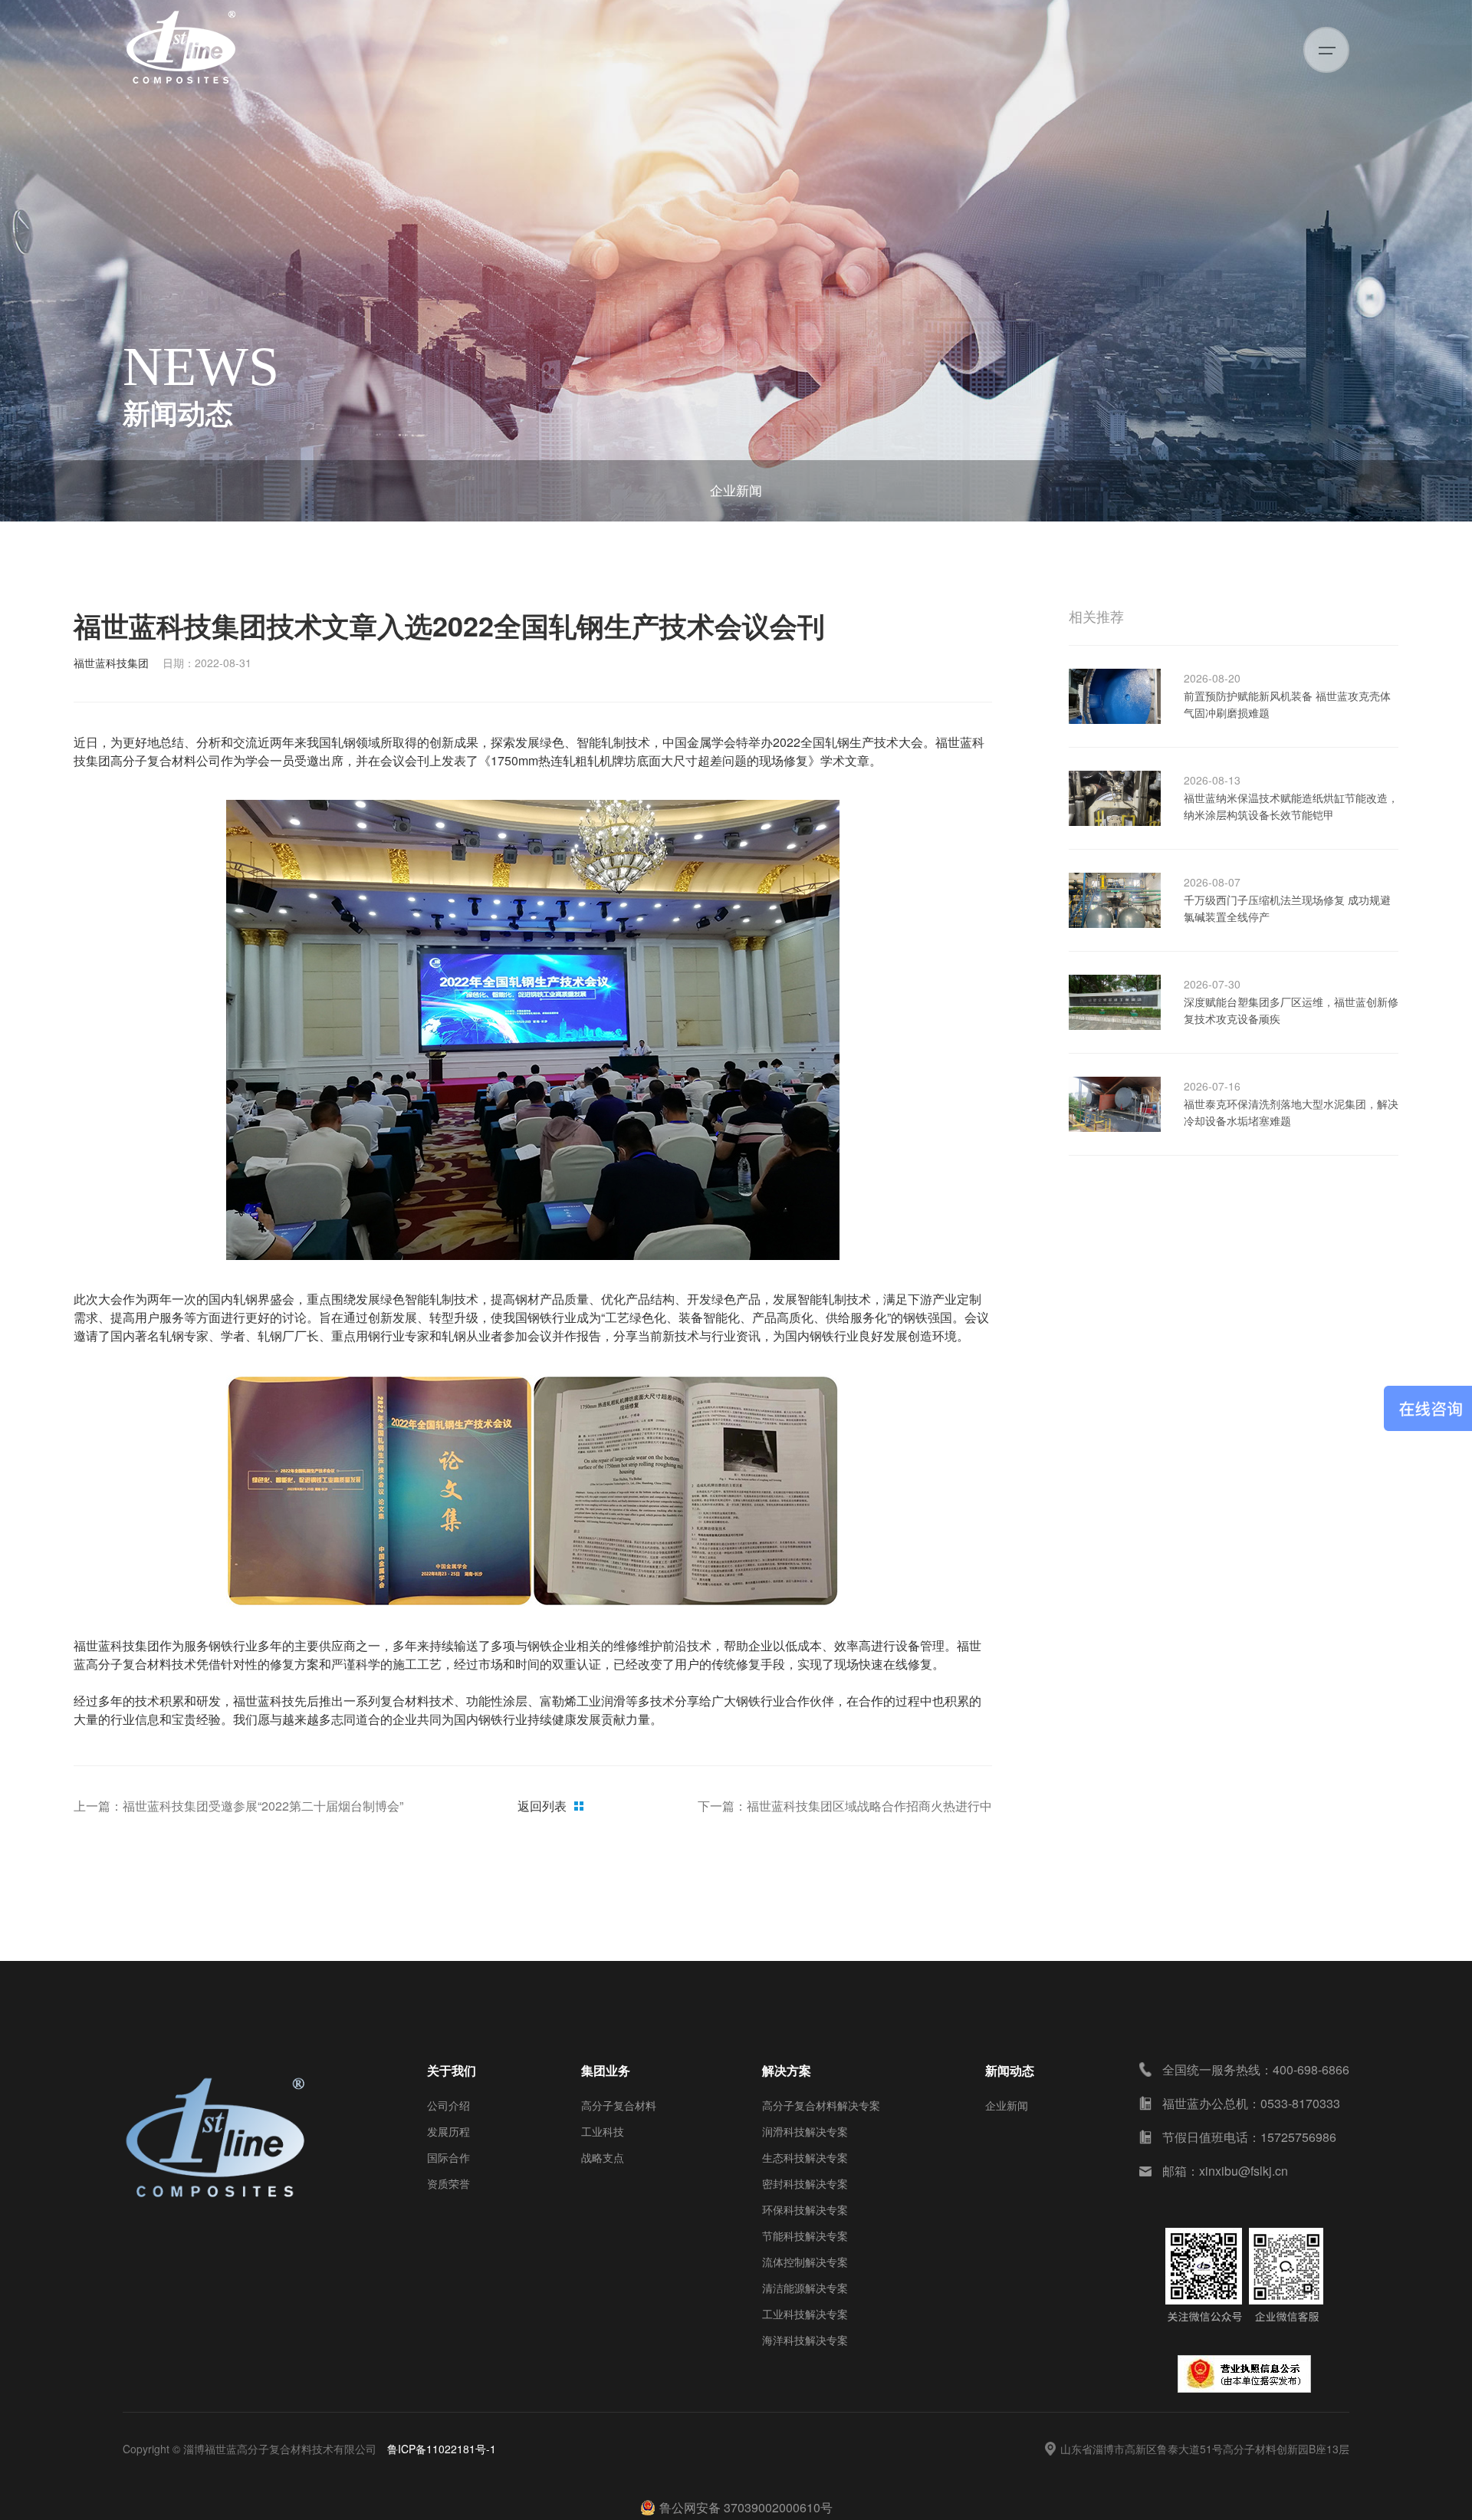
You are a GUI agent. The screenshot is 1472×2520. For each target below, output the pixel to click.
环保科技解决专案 (805, 2209)
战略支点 (603, 2157)
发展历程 (449, 2131)
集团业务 (606, 2070)
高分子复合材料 (619, 2105)
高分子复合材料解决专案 (821, 2105)
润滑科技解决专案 (805, 2131)
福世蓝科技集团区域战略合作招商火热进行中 (869, 1806)
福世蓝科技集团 (111, 663)
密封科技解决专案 (805, 2183)
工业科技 (603, 2131)
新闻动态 (1010, 2070)
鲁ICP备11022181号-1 (442, 2449)
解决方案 (787, 2070)
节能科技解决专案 (805, 2235)
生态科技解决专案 (805, 2157)
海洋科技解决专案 (805, 2340)
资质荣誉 (449, 2183)
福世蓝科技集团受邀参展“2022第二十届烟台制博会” (263, 1806)
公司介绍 (449, 2105)
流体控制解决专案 (805, 2262)
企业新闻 (736, 490)
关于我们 (452, 2070)
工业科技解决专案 (805, 2314)
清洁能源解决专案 (805, 2288)
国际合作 (449, 2157)
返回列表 (542, 1806)
